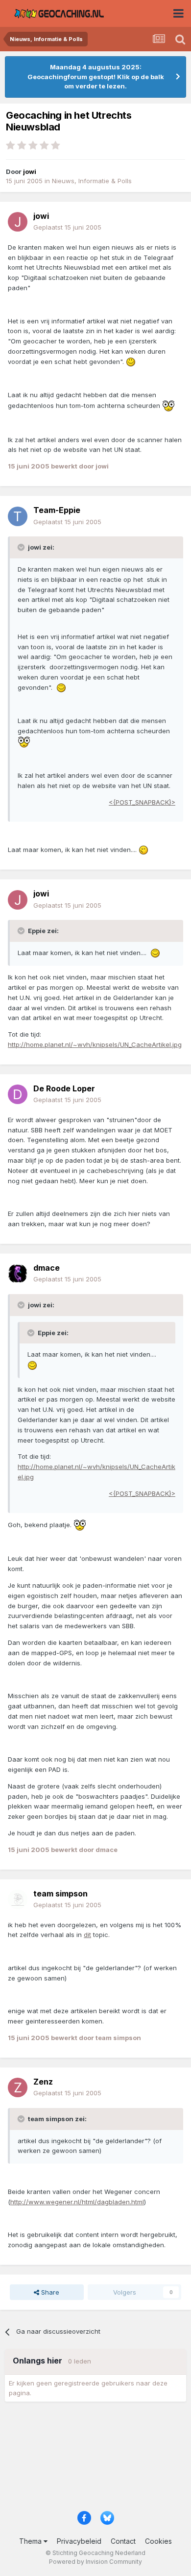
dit (87, 1935)
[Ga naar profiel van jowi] (18, 222)
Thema (31, 2541)
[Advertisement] (95, 2459)
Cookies (158, 2541)
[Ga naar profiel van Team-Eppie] (18, 516)
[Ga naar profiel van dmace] (18, 1274)
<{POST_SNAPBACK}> (142, 802)
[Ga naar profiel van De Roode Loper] (18, 1094)
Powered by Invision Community (95, 2562)
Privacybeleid (79, 2541)
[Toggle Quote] (22, 547)
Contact (123, 2541)
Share (49, 2292)
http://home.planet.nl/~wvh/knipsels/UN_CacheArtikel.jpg (95, 1044)
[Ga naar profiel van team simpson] (18, 1899)
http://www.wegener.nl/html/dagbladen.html (77, 2202)
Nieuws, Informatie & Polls (92, 181)
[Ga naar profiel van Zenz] (18, 2087)
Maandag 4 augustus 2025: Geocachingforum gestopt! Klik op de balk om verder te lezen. (96, 76)
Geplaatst (67, 227)
